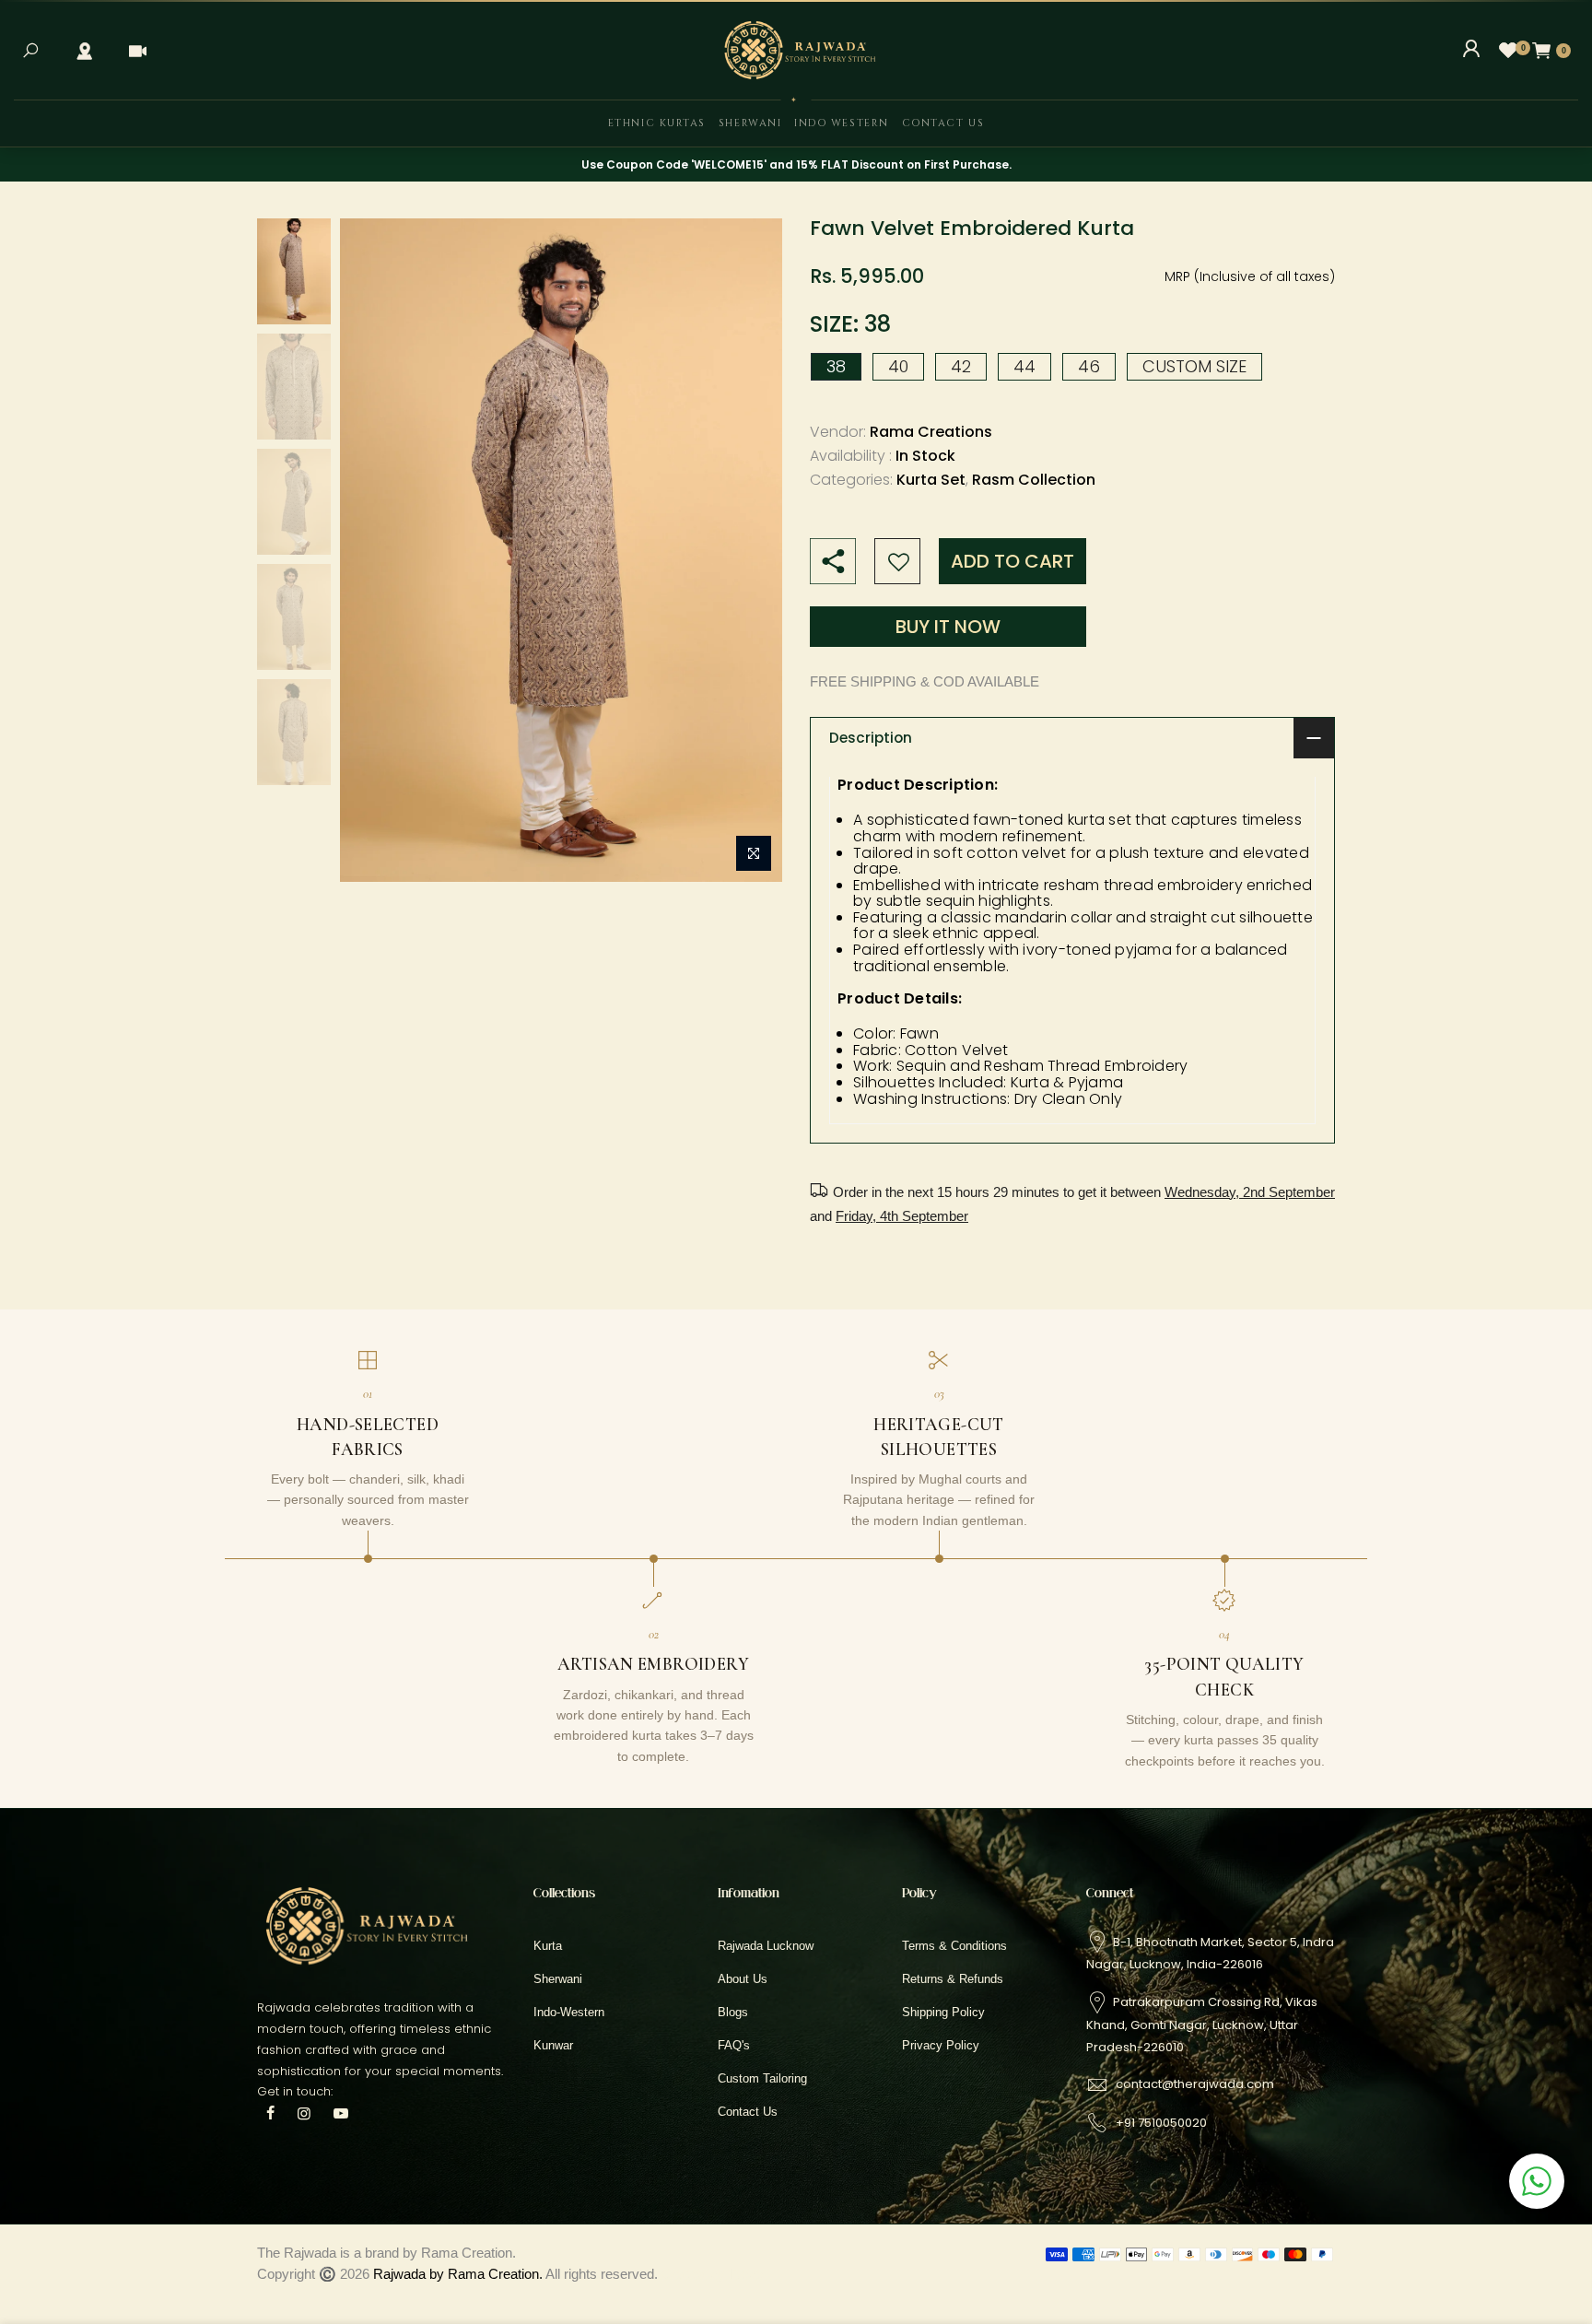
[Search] (30, 51)
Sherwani (750, 123)
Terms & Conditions (954, 1946)
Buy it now (948, 627)
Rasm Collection (1034, 481)
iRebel (747, 2274)
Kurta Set (931, 481)
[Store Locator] (84, 51)
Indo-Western (569, 2012)
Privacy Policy (941, 2045)
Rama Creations (931, 433)
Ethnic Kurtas (657, 123)
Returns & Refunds (953, 1979)
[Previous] (372, 550)
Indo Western (841, 123)
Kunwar (553, 2045)
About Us (743, 1979)
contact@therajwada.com (1195, 2084)
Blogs (733, 2012)
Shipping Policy (943, 2012)
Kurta (548, 1946)
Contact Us (943, 123)
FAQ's (734, 2045)
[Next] (750, 550)
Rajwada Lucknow (766, 1946)
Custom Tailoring (762, 2078)
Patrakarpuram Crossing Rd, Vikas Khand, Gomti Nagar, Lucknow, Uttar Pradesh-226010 (1202, 2024)
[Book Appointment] (137, 51)
